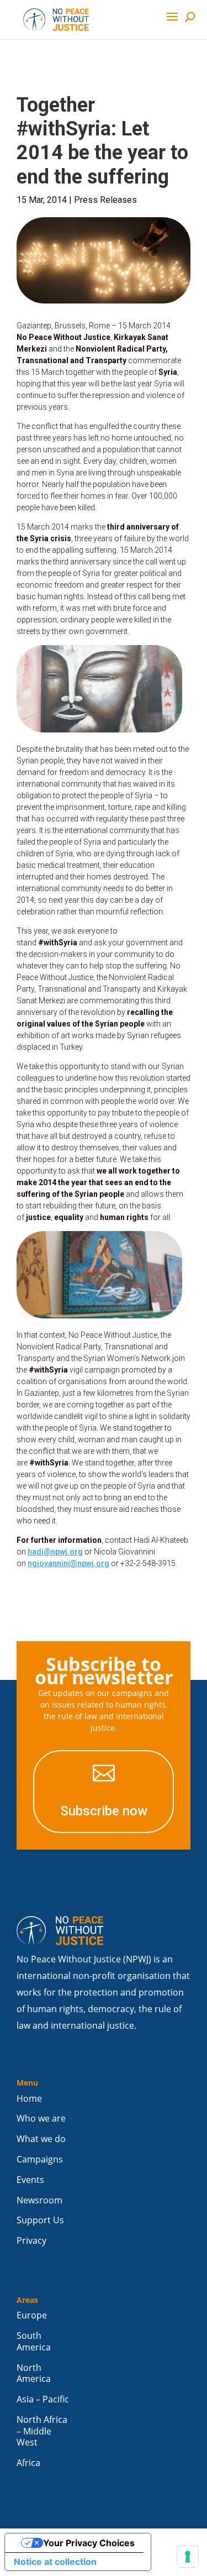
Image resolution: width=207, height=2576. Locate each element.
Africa (28, 2463)
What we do (41, 2139)
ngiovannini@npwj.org (68, 1563)
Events (30, 2180)
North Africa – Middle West (42, 2431)
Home (29, 2099)
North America (34, 2374)
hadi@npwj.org (55, 1552)
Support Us (40, 2220)
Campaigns (40, 2159)
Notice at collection (55, 2562)
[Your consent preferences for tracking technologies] (188, 2557)
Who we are (41, 2119)
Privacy (31, 2241)
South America (34, 2342)
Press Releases (105, 200)
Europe (32, 2315)
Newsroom (39, 2200)
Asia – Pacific (43, 2399)
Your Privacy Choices (89, 2543)
